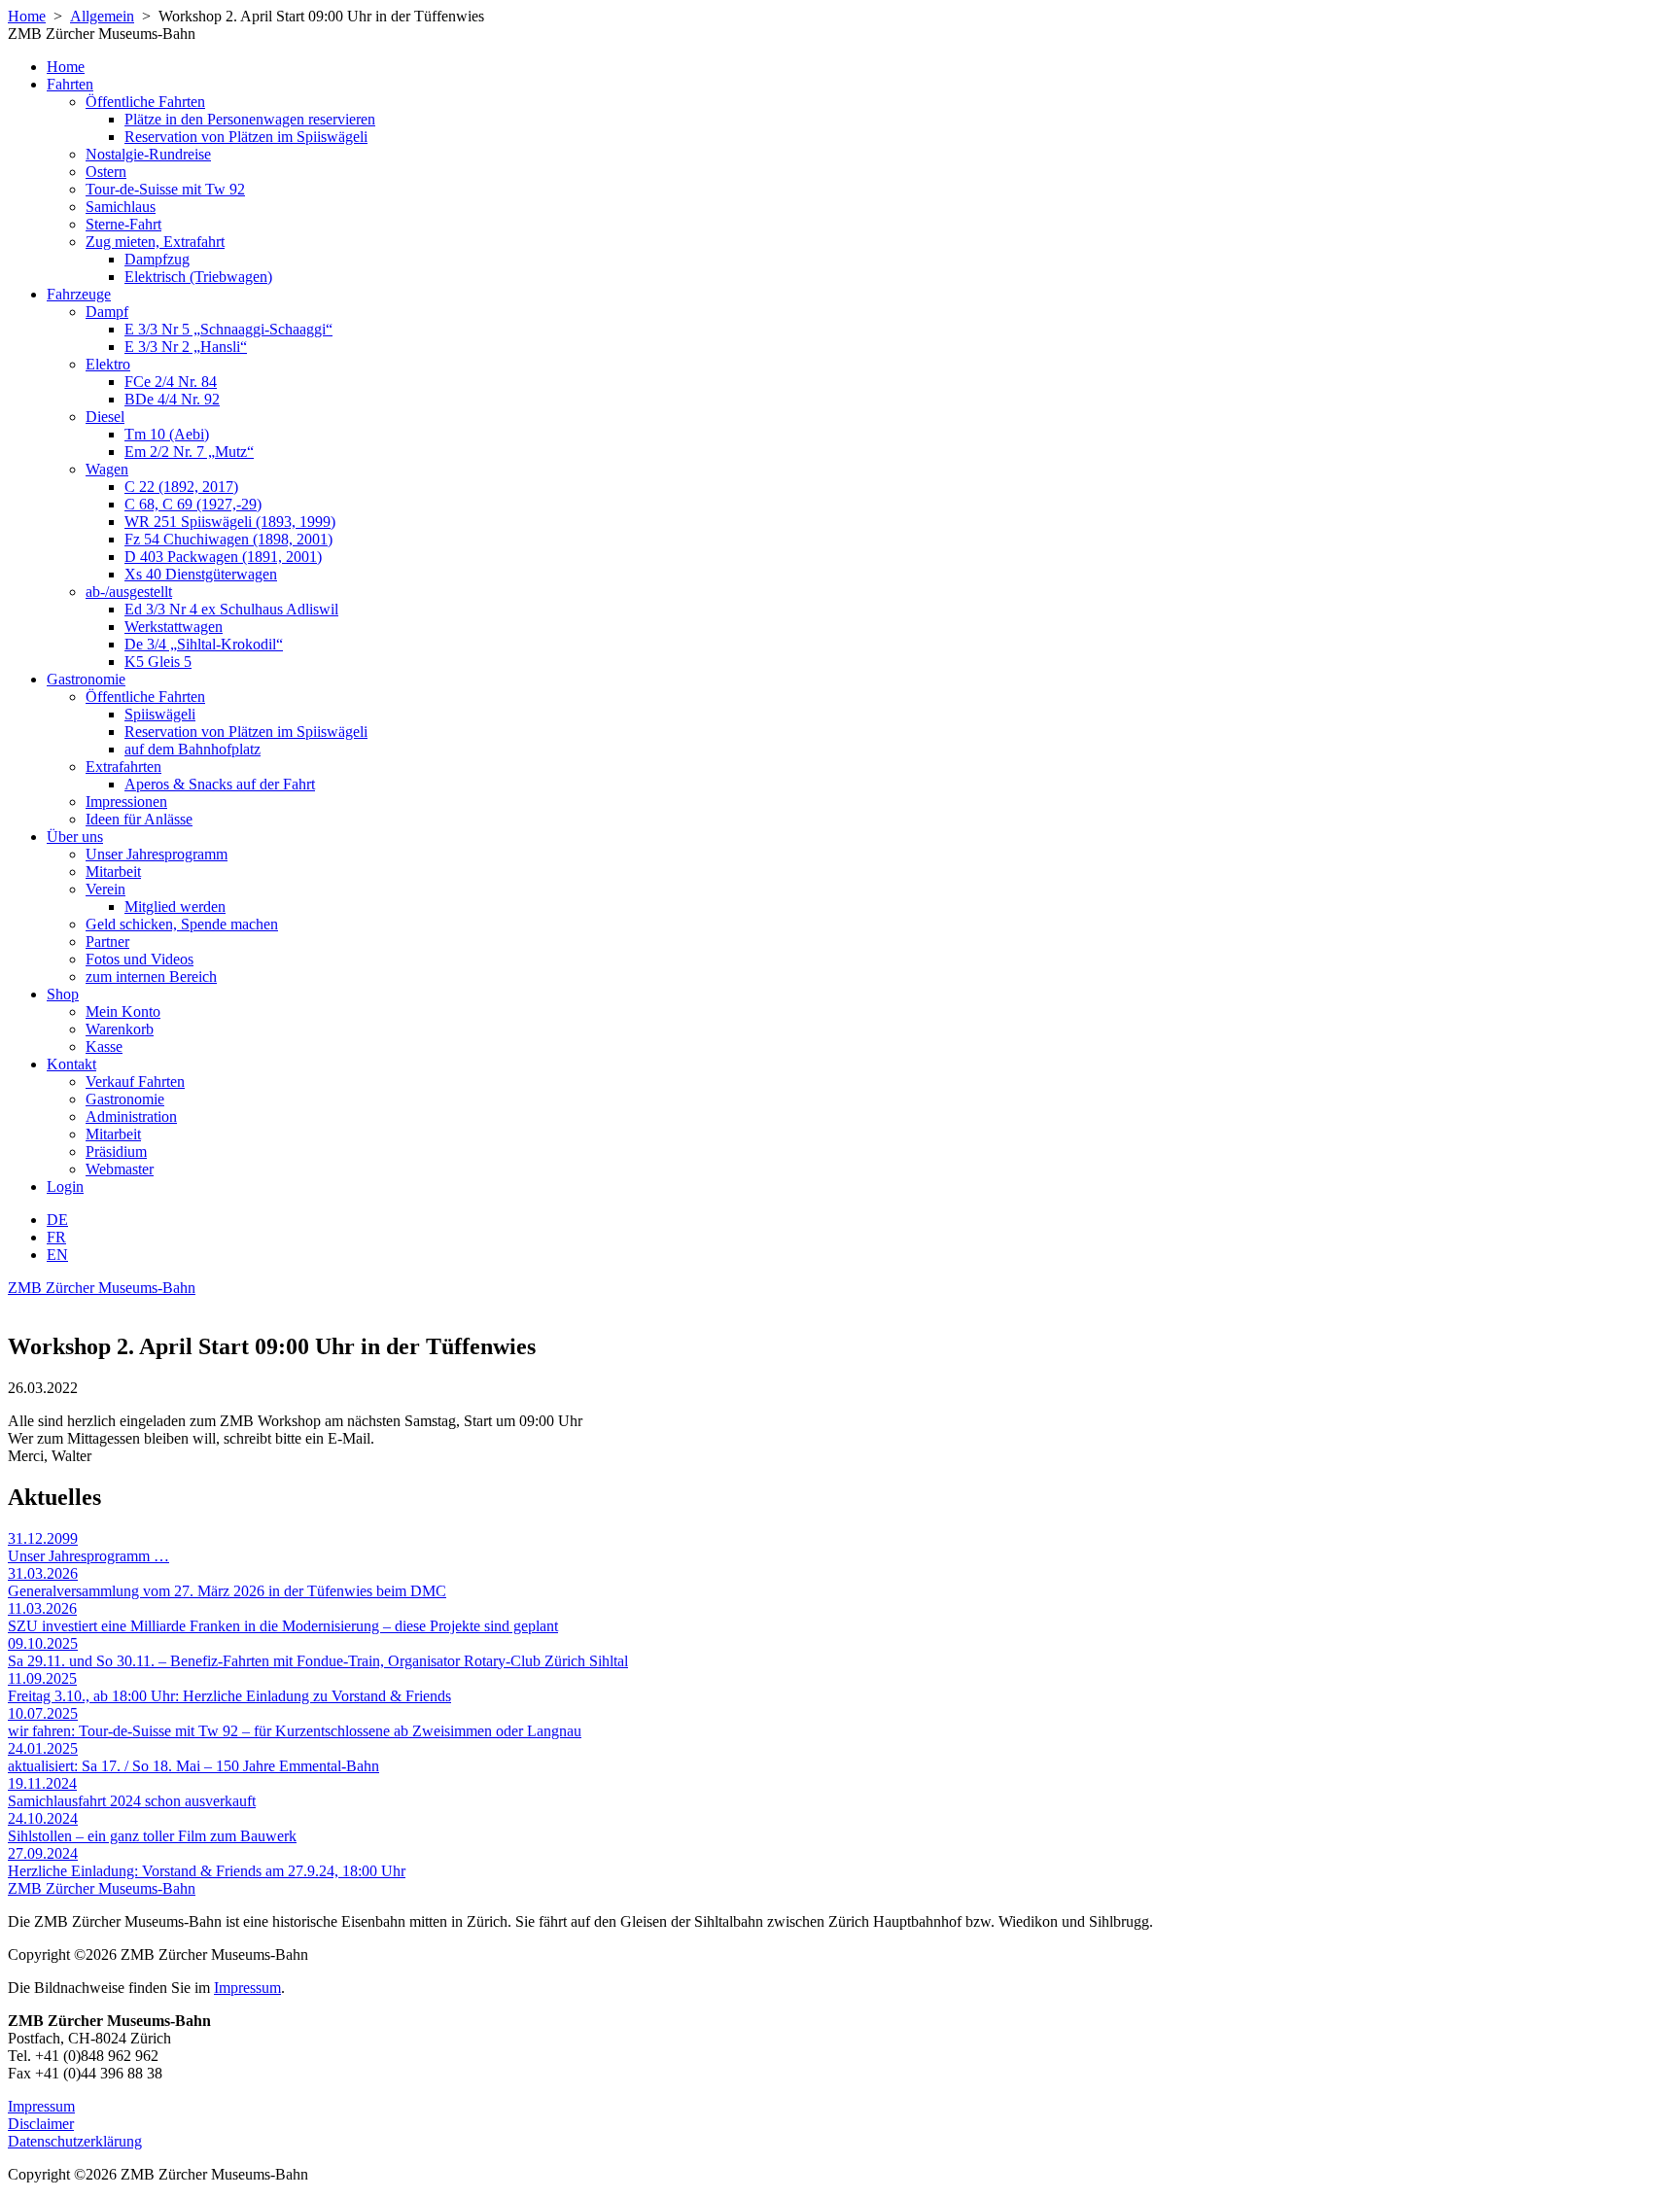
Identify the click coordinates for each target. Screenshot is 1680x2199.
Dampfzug (157, 259)
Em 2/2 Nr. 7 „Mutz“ (189, 452)
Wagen (107, 469)
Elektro (108, 364)
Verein (105, 889)
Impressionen (126, 802)
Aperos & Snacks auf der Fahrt (220, 784)
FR (56, 1237)
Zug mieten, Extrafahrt (155, 242)
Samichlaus (121, 207)
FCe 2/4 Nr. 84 (171, 382)
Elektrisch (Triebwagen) (198, 277)
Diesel (105, 417)
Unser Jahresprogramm (157, 854)
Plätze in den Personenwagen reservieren (250, 119)
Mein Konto (123, 1012)
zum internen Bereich (151, 977)
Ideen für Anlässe (139, 819)
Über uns (75, 837)
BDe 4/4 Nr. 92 (172, 399)
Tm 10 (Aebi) (167, 434)
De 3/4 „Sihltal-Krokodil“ (204, 644)
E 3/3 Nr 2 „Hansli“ (186, 347)
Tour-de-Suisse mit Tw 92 (165, 189)
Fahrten (70, 84)
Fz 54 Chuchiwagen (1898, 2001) (228, 539)
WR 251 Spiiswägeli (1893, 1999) (230, 522)
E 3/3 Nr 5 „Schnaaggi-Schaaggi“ (228, 329)
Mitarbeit (113, 872)
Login (65, 1187)
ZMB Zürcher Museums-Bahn (102, 1288)
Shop (63, 994)
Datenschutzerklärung (75, 2141)
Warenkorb (120, 1029)
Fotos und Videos (140, 959)
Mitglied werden (175, 907)
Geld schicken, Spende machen (182, 924)
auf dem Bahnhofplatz (192, 749)
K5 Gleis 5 (158, 662)
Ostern (106, 172)
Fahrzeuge (79, 294)
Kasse (104, 1047)
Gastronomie (86, 679)
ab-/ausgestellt (129, 592)
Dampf (107, 312)
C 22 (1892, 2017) (181, 487)
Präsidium (116, 1152)
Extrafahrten (123, 767)
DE (57, 1220)
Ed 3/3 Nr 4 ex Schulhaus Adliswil (231, 609)
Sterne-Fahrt (123, 224)
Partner (107, 942)
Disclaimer (41, 2124)
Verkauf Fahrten (135, 1082)
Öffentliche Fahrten (145, 102)
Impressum (247, 1988)
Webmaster (120, 1169)
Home (27, 16)
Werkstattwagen (174, 627)
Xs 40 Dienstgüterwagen (201, 574)
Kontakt (71, 1064)
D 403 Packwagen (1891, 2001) (223, 557)
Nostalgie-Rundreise (148, 154)
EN (57, 1255)
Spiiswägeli (160, 714)
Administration (131, 1117)
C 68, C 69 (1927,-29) (193, 504)
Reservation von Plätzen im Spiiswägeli (246, 137)
